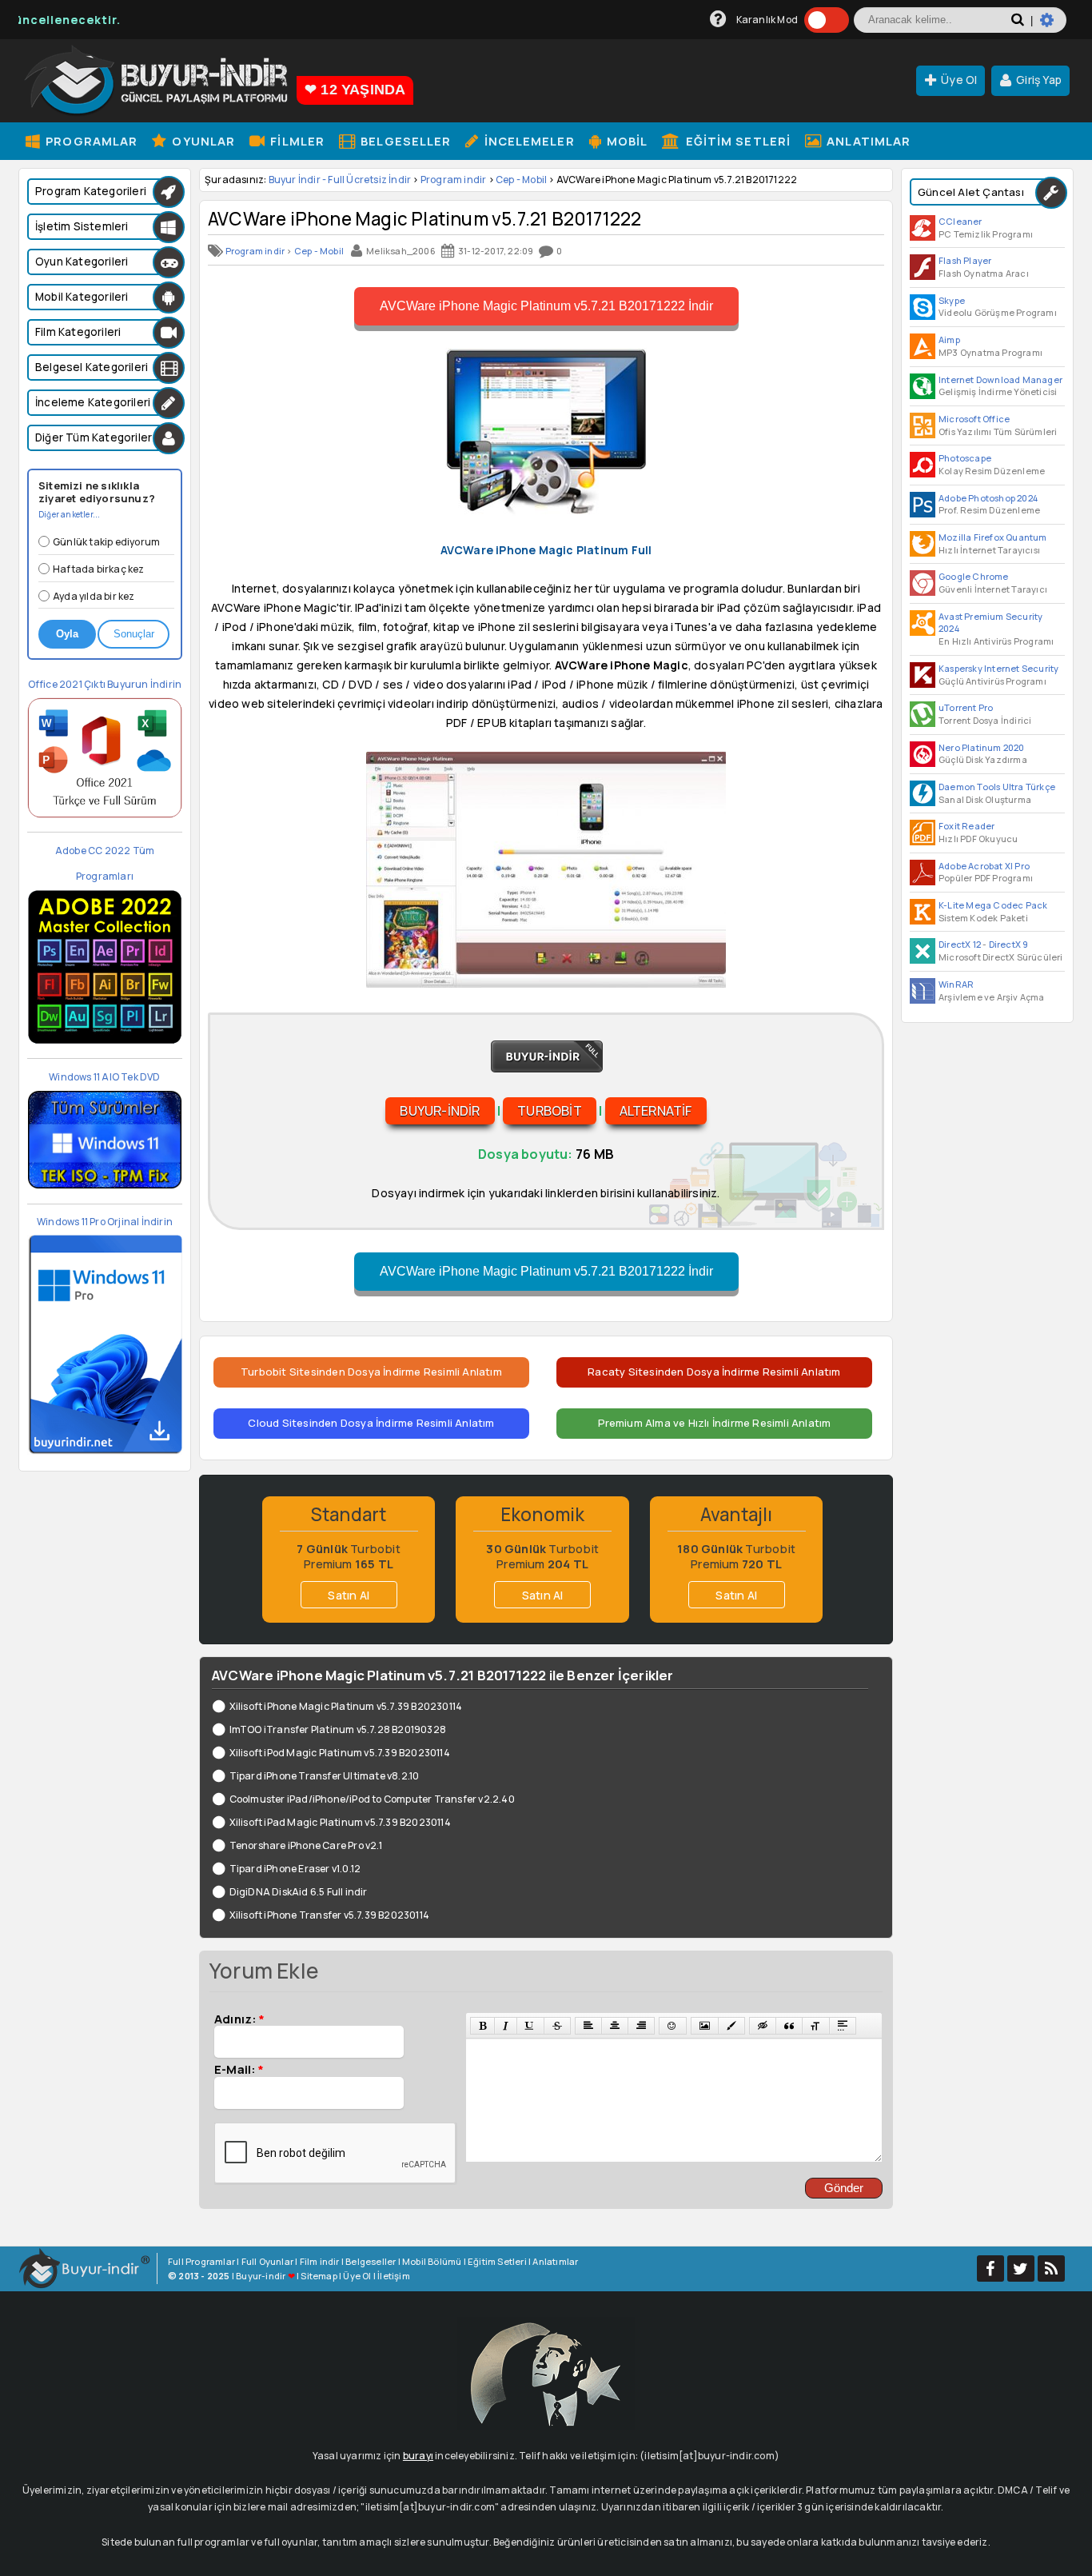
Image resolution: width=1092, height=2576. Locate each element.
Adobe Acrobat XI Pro (984, 866)
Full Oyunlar (267, 2261)
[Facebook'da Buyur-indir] (990, 2268)
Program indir (454, 180)
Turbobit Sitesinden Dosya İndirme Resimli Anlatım (371, 1372)
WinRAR (956, 984)
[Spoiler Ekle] (843, 2026)
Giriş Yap (1039, 80)
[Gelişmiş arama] (1053, 26)
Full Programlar (201, 2261)
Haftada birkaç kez (99, 569)
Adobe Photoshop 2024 (988, 498)
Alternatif (656, 1111)
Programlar (90, 141)
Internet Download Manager (1000, 379)
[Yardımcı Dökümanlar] (718, 20)
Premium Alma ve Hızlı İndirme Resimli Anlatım (715, 1423)
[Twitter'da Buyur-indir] (1021, 2268)
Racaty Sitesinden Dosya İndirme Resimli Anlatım (714, 1372)
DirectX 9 (1009, 944)
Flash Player (965, 260)
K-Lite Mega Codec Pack (993, 905)
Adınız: (239, 2019)
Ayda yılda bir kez (94, 596)
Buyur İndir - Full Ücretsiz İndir (340, 180)
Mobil (626, 141)
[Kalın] (482, 2026)
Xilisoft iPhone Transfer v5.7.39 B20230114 (329, 1915)
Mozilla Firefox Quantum (993, 537)
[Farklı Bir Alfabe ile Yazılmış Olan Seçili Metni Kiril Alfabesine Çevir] (815, 2026)
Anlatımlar (867, 141)
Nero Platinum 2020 (982, 747)
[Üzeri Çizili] (557, 2026)
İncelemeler (527, 141)
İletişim (394, 2276)
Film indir (320, 2261)
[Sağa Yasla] (641, 2026)
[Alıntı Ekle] (789, 2026)
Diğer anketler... (69, 514)
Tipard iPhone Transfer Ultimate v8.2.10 (324, 1776)
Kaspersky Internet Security (998, 668)
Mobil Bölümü (432, 2261)
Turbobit (550, 1111)
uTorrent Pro (966, 707)
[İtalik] (506, 2026)
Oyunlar (202, 141)
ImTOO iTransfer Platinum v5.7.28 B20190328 (338, 1729)
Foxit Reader (966, 826)
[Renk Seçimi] (731, 2026)
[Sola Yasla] (588, 2026)
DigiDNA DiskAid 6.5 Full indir (299, 1892)
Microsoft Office (974, 419)
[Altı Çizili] (530, 2026)
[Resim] (705, 2026)
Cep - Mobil (521, 180)
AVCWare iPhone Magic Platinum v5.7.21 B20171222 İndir (546, 306)
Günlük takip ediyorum (106, 542)
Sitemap (319, 2276)
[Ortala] (615, 2026)
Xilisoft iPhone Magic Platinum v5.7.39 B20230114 (346, 1706)
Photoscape (965, 458)
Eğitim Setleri (737, 141)
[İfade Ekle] (672, 2026)
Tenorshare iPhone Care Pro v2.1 (306, 1845)
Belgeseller (404, 141)
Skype (952, 300)
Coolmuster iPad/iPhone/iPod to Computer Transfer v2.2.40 (372, 1799)
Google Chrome (974, 576)
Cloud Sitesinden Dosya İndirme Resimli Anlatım (371, 1423)
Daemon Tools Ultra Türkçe (997, 787)
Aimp (949, 339)
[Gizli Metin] (763, 2026)
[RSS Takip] (1051, 2268)
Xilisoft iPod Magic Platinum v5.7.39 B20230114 (340, 1753)
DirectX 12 (960, 944)
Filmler (296, 141)
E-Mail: (239, 2069)
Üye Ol (959, 80)
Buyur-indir (440, 1111)
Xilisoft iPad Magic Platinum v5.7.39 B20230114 (340, 1822)
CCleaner (960, 221)
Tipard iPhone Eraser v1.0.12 (295, 1869)
